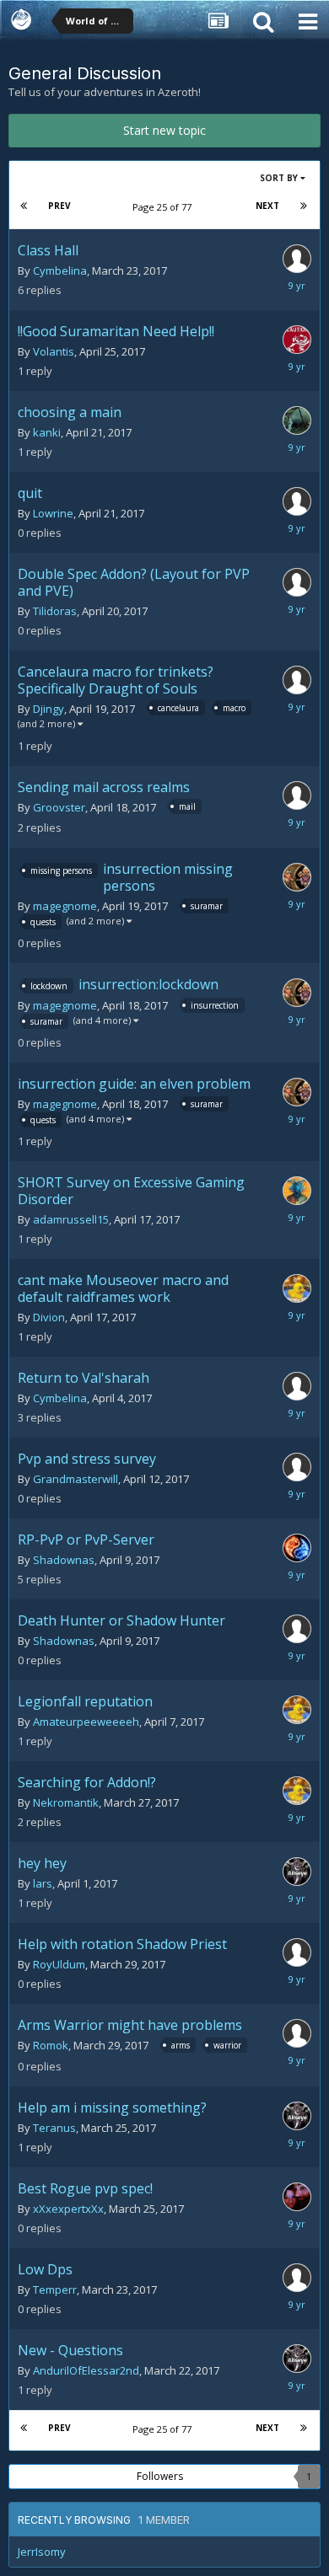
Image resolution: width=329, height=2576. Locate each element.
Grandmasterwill (76, 1479)
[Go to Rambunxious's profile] (297, 1386)
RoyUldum (59, 1964)
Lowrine (53, 513)
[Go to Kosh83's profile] (297, 680)
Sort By (280, 178)
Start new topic (164, 130)
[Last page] (304, 206)
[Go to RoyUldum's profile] (297, 1952)
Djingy (49, 709)
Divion (49, 1317)
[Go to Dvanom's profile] (297, 1191)
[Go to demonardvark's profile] (297, 420)
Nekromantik (66, 1802)
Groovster (59, 807)
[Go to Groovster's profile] (297, 795)
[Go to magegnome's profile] (297, 877)
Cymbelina (60, 270)
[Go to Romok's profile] (297, 2033)
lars (43, 1883)
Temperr (55, 2289)
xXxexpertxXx (68, 2209)
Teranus (54, 2128)
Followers (160, 2476)
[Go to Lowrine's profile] (297, 501)
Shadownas (64, 1560)
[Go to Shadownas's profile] (297, 1629)
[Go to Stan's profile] (297, 1288)
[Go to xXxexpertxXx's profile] (297, 2197)
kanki (47, 432)
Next (267, 206)
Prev (59, 206)
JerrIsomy (42, 2552)
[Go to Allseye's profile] (297, 1872)
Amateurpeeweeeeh (86, 1722)
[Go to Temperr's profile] (297, 2278)
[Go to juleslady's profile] (297, 259)
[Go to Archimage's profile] (297, 1548)
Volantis (54, 351)
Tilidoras (55, 611)
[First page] (24, 206)
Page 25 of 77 (164, 207)
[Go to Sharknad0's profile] (297, 340)
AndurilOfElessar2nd (86, 2370)
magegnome (65, 906)
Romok (51, 2045)
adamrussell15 (71, 1219)
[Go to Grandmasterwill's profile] (297, 1467)
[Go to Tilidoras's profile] (297, 582)
